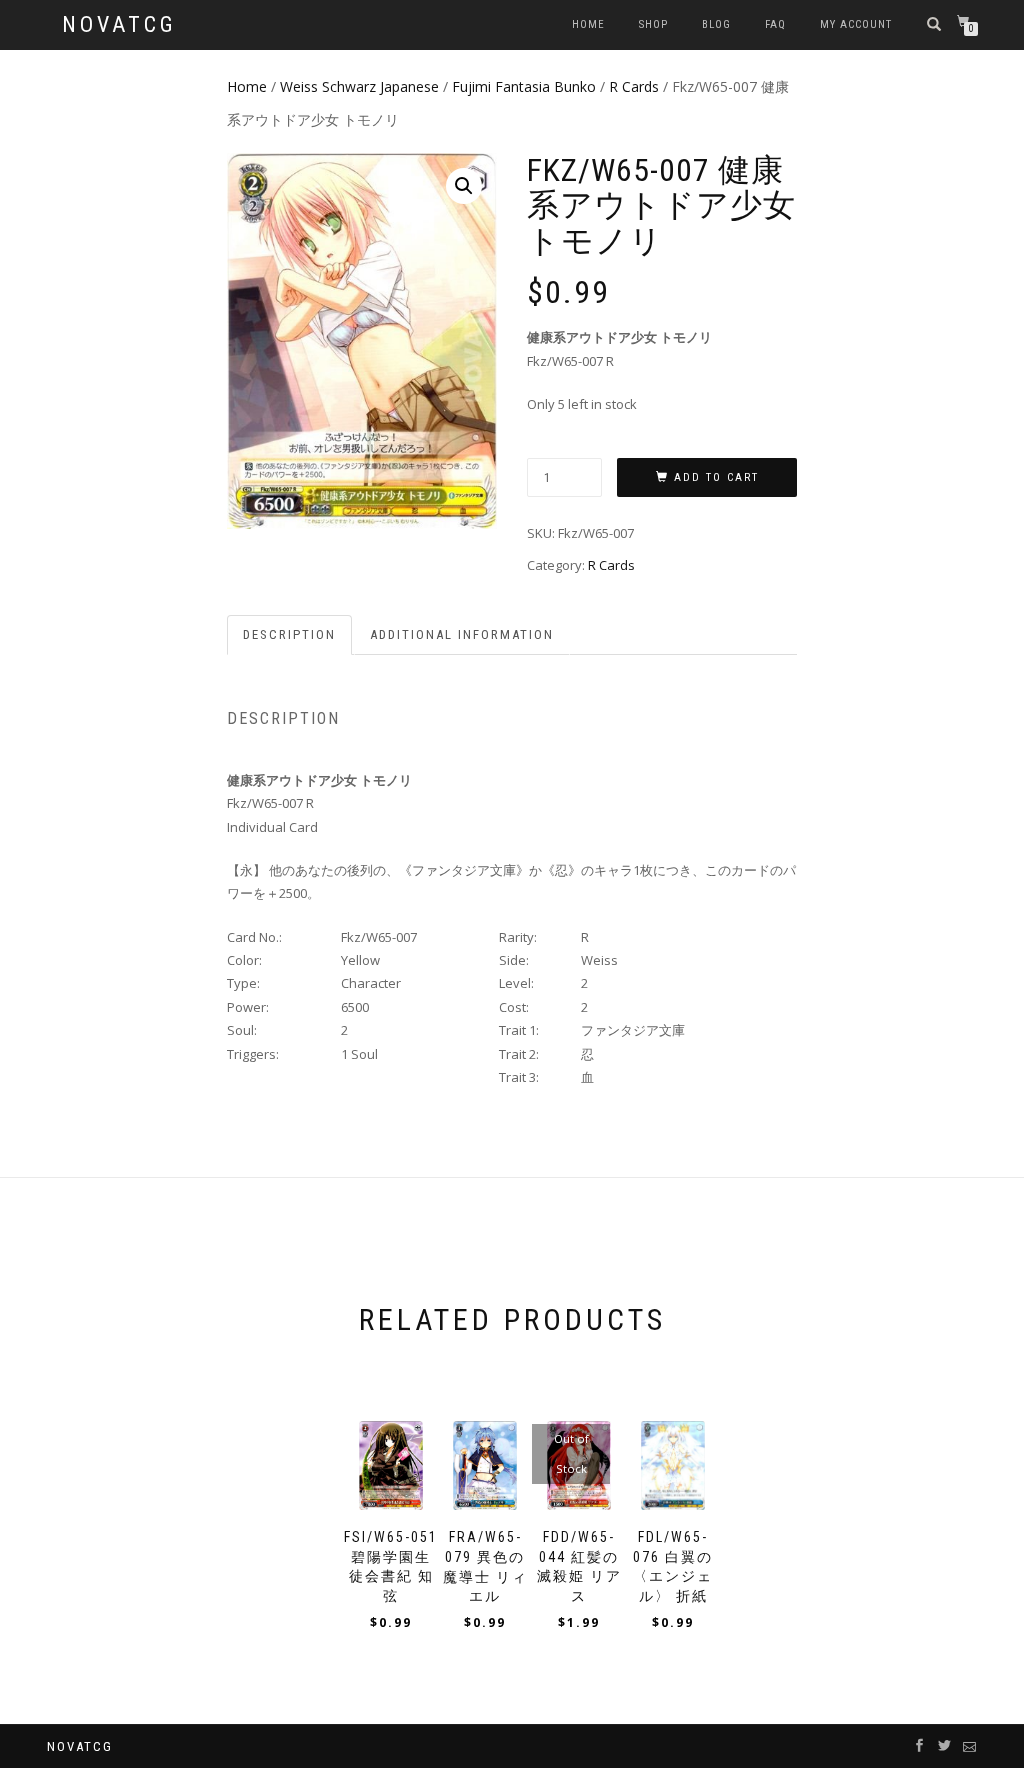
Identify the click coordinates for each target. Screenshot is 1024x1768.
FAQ (775, 24)
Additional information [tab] (462, 634)
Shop (653, 24)
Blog (716, 24)
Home (588, 24)
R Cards (634, 86)
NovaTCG (119, 25)
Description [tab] (289, 634)
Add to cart (716, 477)
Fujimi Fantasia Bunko (524, 86)
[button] (464, 186)
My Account (856, 24)
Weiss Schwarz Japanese (359, 86)
